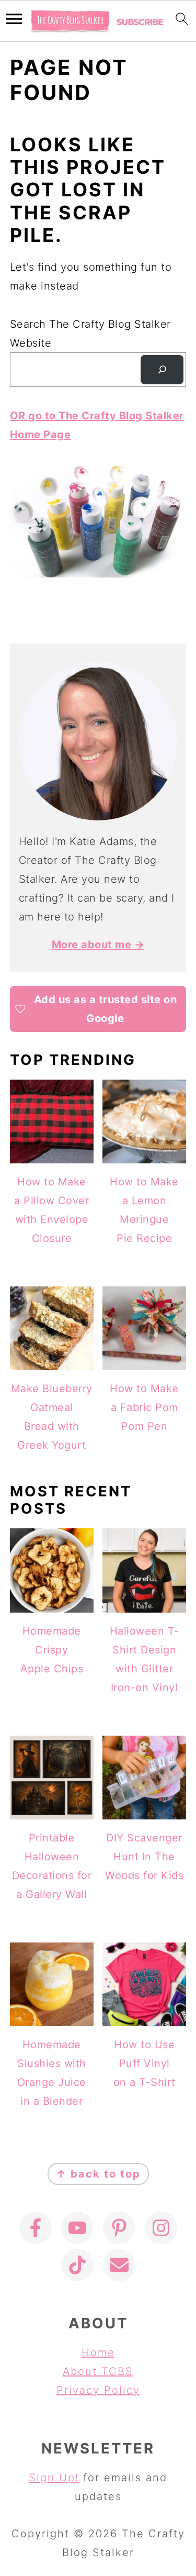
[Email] (119, 2265)
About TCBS (98, 2371)
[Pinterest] (119, 2228)
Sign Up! (54, 2478)
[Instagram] (161, 2228)
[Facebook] (36, 2228)
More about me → (98, 945)
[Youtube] (77, 2228)
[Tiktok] (77, 2265)
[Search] (162, 370)
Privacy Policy (98, 2390)
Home (98, 2352)
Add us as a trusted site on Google (106, 1009)
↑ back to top (98, 2174)
